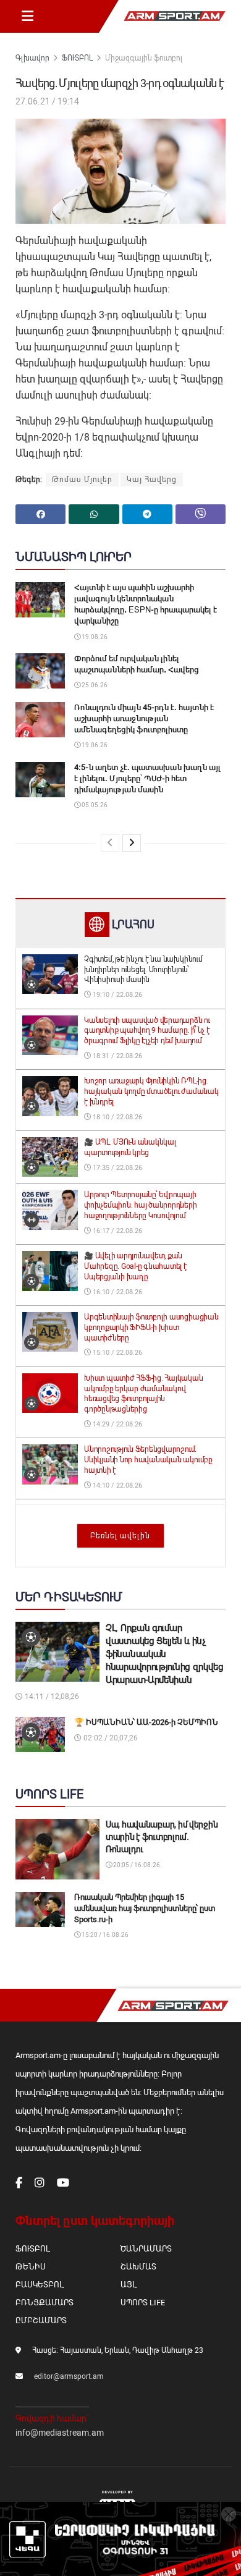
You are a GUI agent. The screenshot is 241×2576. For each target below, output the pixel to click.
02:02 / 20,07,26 (110, 1738)
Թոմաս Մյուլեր (82, 480)
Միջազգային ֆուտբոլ (144, 58)
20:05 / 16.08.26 (136, 1865)
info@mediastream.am (60, 2433)
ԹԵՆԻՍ (31, 2267)
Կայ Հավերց (152, 480)
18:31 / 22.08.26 (116, 1056)
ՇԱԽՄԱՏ (138, 2267)
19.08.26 (94, 637)
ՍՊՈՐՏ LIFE (143, 2303)
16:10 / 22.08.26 (116, 1292)
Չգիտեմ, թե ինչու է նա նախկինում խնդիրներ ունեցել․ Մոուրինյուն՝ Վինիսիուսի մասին (143, 970)
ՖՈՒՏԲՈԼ (77, 58)
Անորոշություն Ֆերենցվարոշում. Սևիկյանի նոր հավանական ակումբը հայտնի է (148, 1460)
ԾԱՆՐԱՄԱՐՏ (146, 2249)
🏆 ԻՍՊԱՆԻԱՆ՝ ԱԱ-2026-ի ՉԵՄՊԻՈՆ (146, 1722)
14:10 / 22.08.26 (116, 1485)
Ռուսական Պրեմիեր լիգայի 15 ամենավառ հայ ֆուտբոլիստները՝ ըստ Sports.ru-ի (145, 1908)
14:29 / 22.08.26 (116, 1424)
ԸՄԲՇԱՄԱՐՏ (41, 2320)
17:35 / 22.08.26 (116, 1168)
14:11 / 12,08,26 (51, 1697)
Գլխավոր (32, 58)
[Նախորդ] (110, 843)
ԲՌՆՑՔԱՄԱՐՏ (44, 2303)
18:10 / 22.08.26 (116, 1117)
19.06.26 (94, 745)
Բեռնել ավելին (120, 1536)
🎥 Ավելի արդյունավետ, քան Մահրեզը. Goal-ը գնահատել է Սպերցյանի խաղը (136, 1266)
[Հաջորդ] (132, 843)
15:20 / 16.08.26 (104, 1935)
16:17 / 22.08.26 (116, 1231)
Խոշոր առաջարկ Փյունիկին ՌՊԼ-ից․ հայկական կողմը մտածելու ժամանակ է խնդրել (151, 1091)
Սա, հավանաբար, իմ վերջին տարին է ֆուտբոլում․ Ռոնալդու (162, 1837)
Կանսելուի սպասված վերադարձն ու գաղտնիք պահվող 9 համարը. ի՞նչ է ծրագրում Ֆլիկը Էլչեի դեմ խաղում (147, 1031)
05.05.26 (94, 805)
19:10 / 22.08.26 (116, 995)
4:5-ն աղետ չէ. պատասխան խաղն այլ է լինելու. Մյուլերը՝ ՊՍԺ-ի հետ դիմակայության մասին (147, 778)
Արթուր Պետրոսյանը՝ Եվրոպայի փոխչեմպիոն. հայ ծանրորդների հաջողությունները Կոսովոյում (141, 1205)
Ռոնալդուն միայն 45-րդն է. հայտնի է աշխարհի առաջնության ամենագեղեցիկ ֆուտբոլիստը (144, 718)
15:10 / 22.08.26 (116, 1353)
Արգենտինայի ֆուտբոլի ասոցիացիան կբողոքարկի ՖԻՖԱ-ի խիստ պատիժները (151, 1328)
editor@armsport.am (69, 2376)
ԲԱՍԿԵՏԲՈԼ (39, 2285)
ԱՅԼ (128, 2285)
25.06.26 (94, 685)
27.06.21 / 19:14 (47, 101)
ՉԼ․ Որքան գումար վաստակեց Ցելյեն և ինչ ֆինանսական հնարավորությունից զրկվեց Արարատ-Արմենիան (165, 1654)
